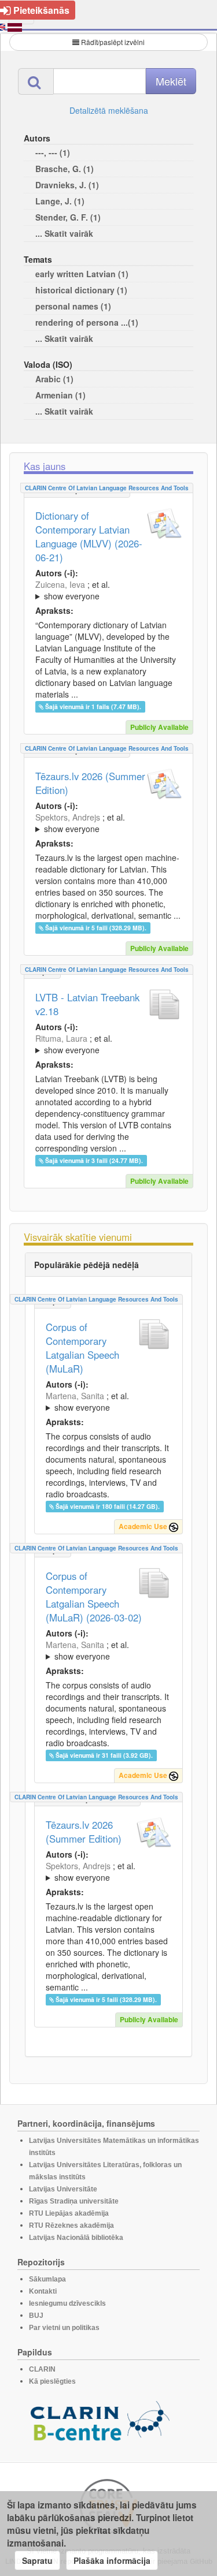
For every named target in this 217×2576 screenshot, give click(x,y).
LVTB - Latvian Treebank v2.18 (87, 1004)
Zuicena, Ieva (60, 584)
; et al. (73, 590)
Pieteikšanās (41, 10)
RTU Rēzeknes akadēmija (71, 2225)
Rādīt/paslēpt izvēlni (113, 42)
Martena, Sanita (75, 1396)
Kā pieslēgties (52, 2381)
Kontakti (43, 2291)
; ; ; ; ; (104, 1044)
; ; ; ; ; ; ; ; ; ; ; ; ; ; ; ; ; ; (107, 590)
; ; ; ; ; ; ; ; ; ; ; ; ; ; (108, 823)
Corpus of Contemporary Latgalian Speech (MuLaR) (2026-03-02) (94, 1597)
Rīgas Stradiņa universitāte (74, 2201)
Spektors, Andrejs (68, 817)
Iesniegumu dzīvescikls (67, 2303)
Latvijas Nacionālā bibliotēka (76, 2238)
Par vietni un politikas (64, 2328)
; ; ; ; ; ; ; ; (106, 1401)
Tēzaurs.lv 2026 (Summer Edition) (90, 783)
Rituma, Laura (61, 1038)
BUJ (36, 2316)
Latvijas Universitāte (63, 2189)
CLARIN (42, 2369)
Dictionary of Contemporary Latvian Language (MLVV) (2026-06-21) (89, 536)
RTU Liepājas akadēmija (69, 2213)
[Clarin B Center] (100, 2425)
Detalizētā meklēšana (109, 110)
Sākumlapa (47, 2279)
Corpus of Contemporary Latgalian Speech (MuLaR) (82, 1348)
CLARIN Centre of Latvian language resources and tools (107, 488)
